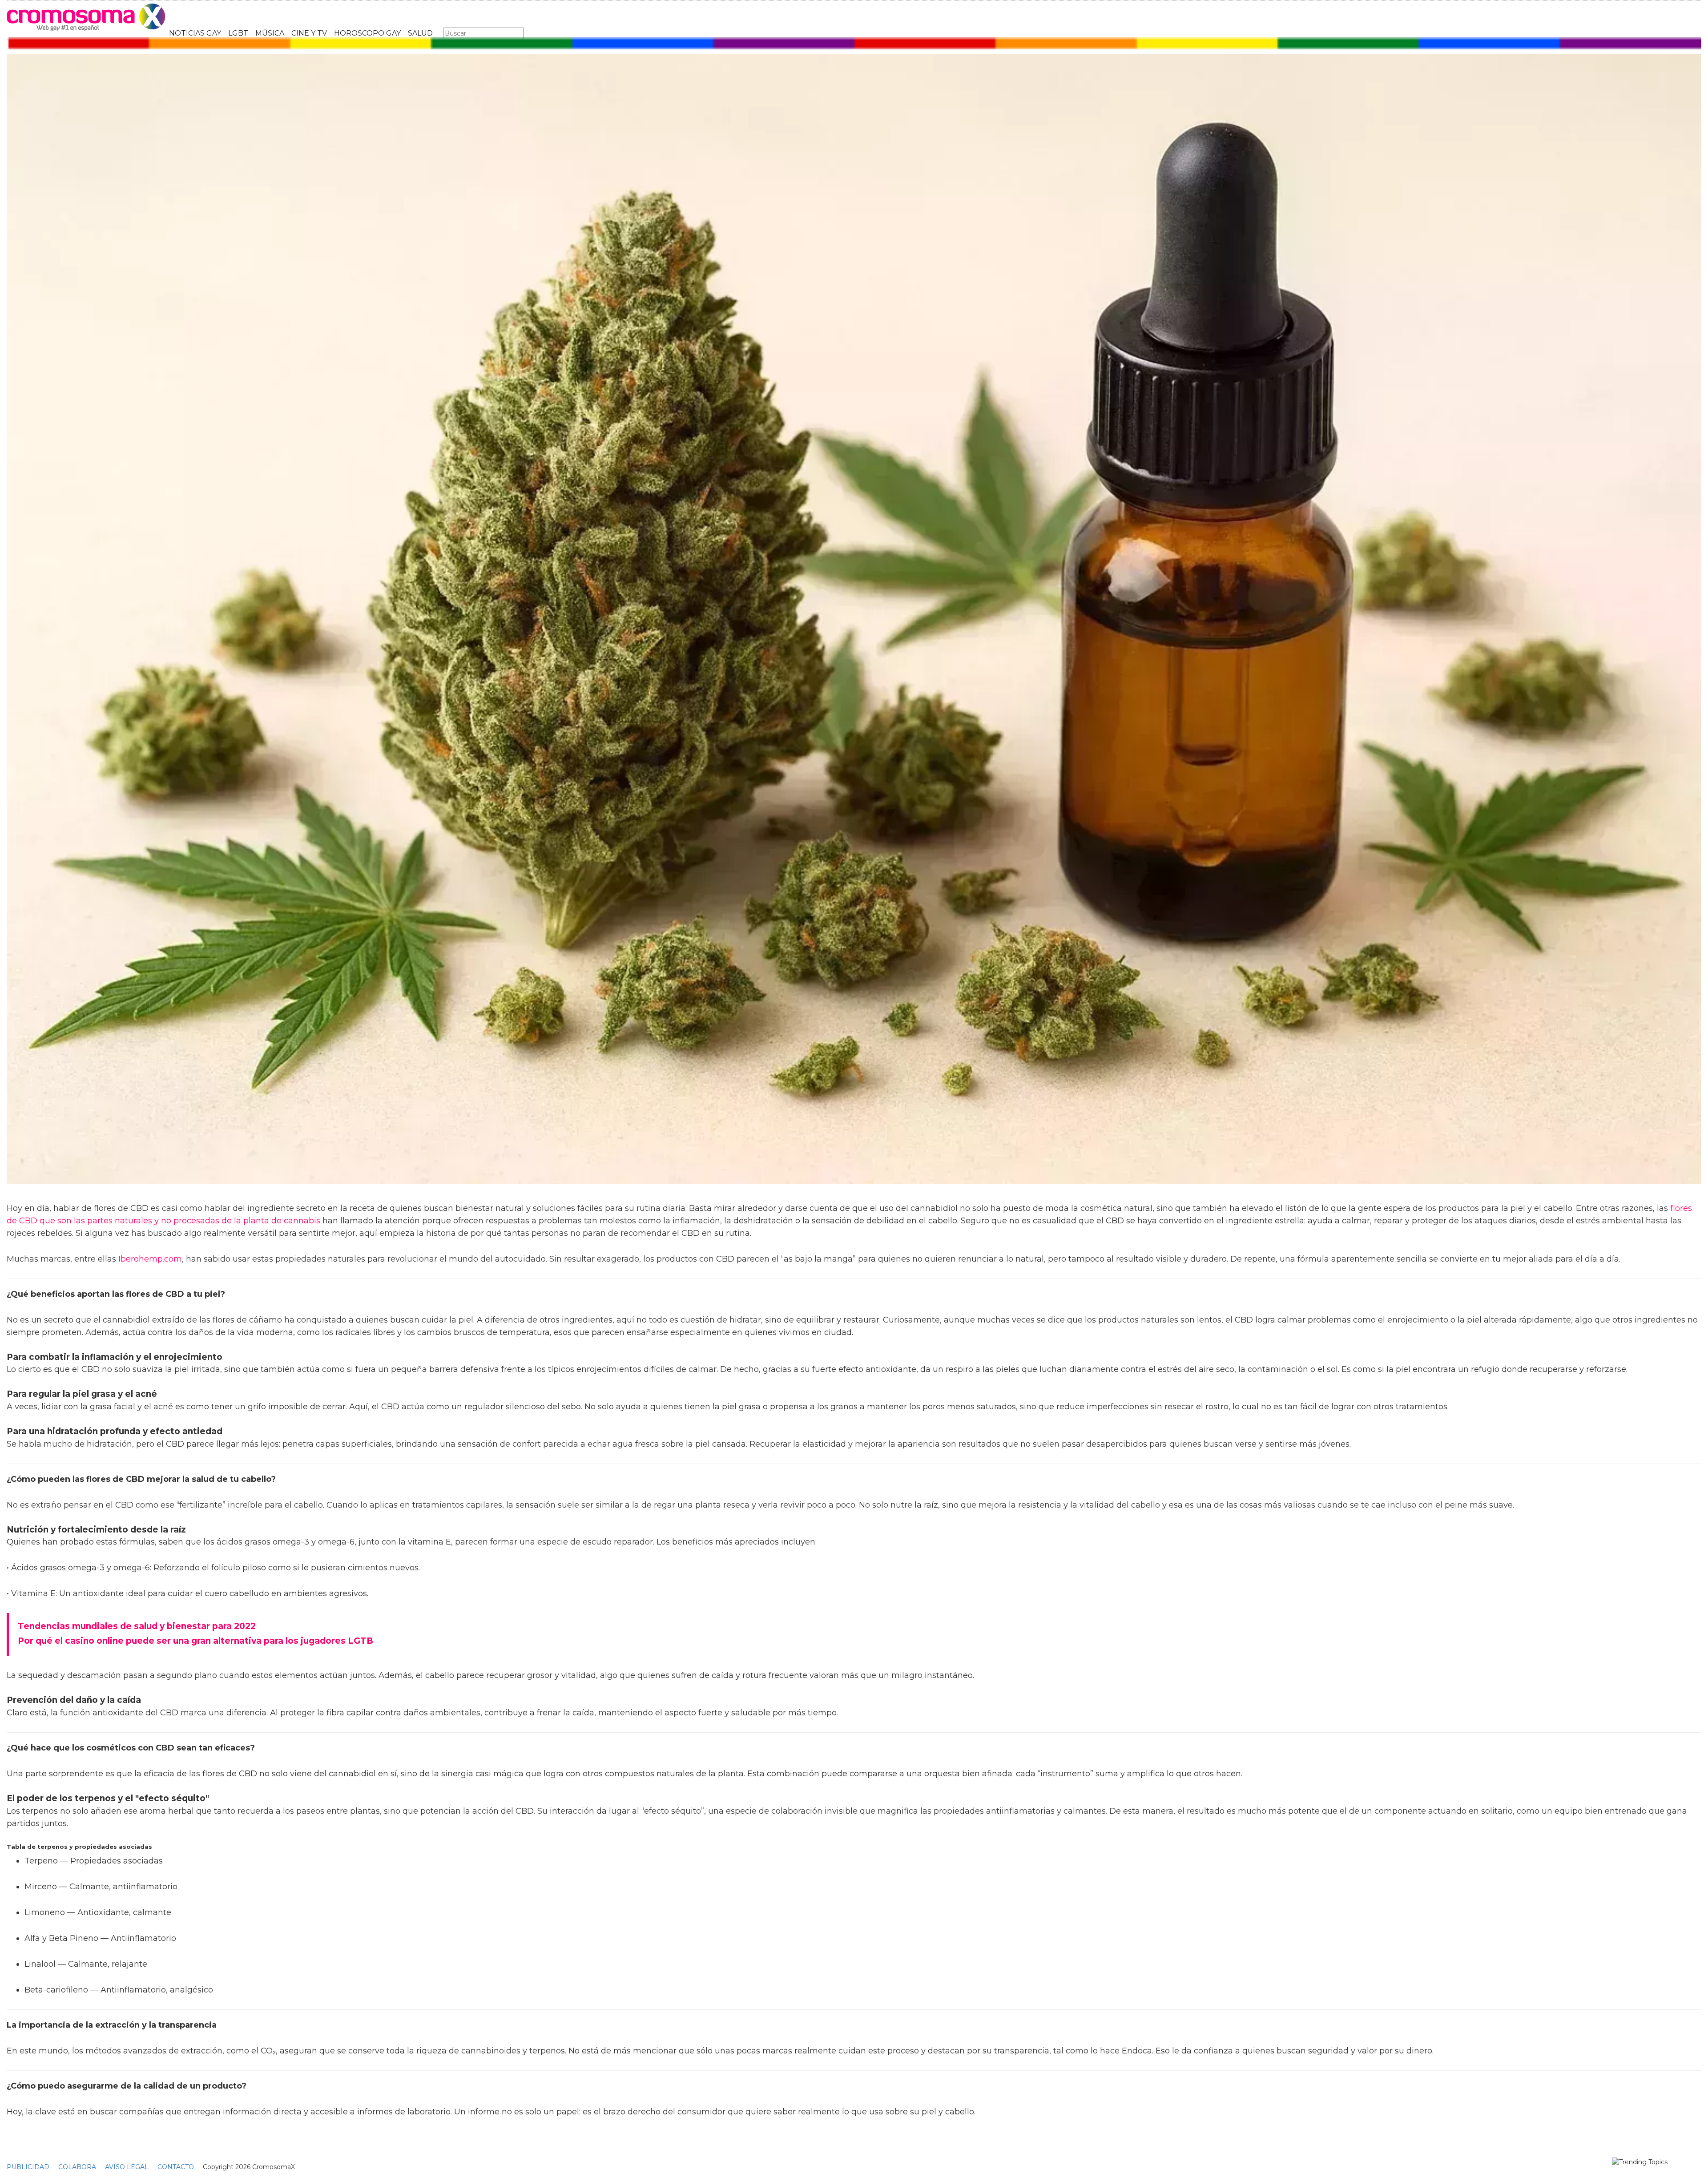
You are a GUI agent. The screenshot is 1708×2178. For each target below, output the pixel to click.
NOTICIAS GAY (195, 33)
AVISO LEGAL (127, 2167)
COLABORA (77, 2167)
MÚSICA (270, 33)
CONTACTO (176, 2167)
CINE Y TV (309, 33)
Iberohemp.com (150, 1259)
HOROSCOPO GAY (367, 33)
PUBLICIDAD (28, 2167)
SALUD (420, 33)
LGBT (238, 33)
